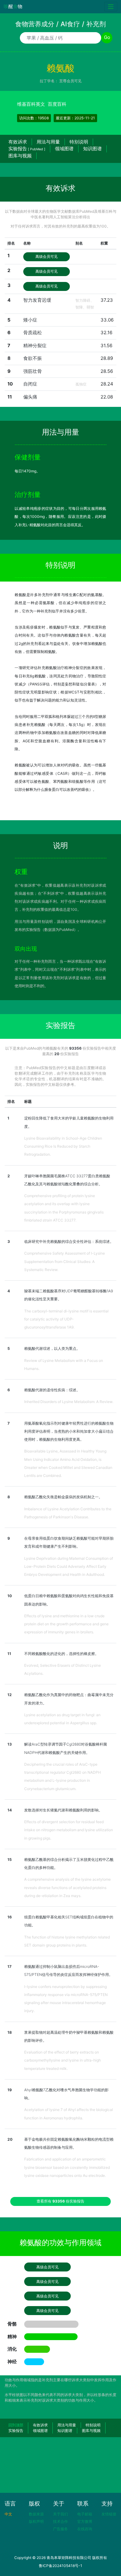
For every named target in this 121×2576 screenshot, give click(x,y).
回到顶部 (16, 2425)
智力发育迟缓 (37, 300)
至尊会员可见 (70, 81)
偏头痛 (30, 397)
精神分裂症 (35, 345)
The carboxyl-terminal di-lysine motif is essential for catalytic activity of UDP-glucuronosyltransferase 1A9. (66, 1319)
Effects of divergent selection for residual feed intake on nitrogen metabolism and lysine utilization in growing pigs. (69, 1830)
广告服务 (60, 2529)
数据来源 (36, 2514)
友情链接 (109, 2514)
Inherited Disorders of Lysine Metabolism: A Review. (69, 1402)
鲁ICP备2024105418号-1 (60, 2566)
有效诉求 (18, 142)
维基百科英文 (31, 104)
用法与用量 (48, 142)
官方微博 (85, 2521)
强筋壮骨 (33, 371)
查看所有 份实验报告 (60, 2201)
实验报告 (27, 149)
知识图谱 (92, 149)
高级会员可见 (47, 256)
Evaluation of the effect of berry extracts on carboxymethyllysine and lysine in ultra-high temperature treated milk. (63, 2060)
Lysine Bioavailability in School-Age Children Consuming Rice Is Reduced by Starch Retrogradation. (63, 1146)
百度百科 (57, 104)
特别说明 (79, 142)
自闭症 (30, 384)
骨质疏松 (33, 333)
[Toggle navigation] (111, 7)
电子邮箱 (85, 2514)
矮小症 (30, 320)
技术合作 (60, 2521)
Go (107, 37)
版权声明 (36, 2521)
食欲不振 (33, 358)
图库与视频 (20, 156)
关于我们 (60, 2514)
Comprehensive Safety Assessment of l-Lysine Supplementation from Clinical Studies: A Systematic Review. (65, 1261)
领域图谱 (64, 149)
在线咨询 (85, 2529)
